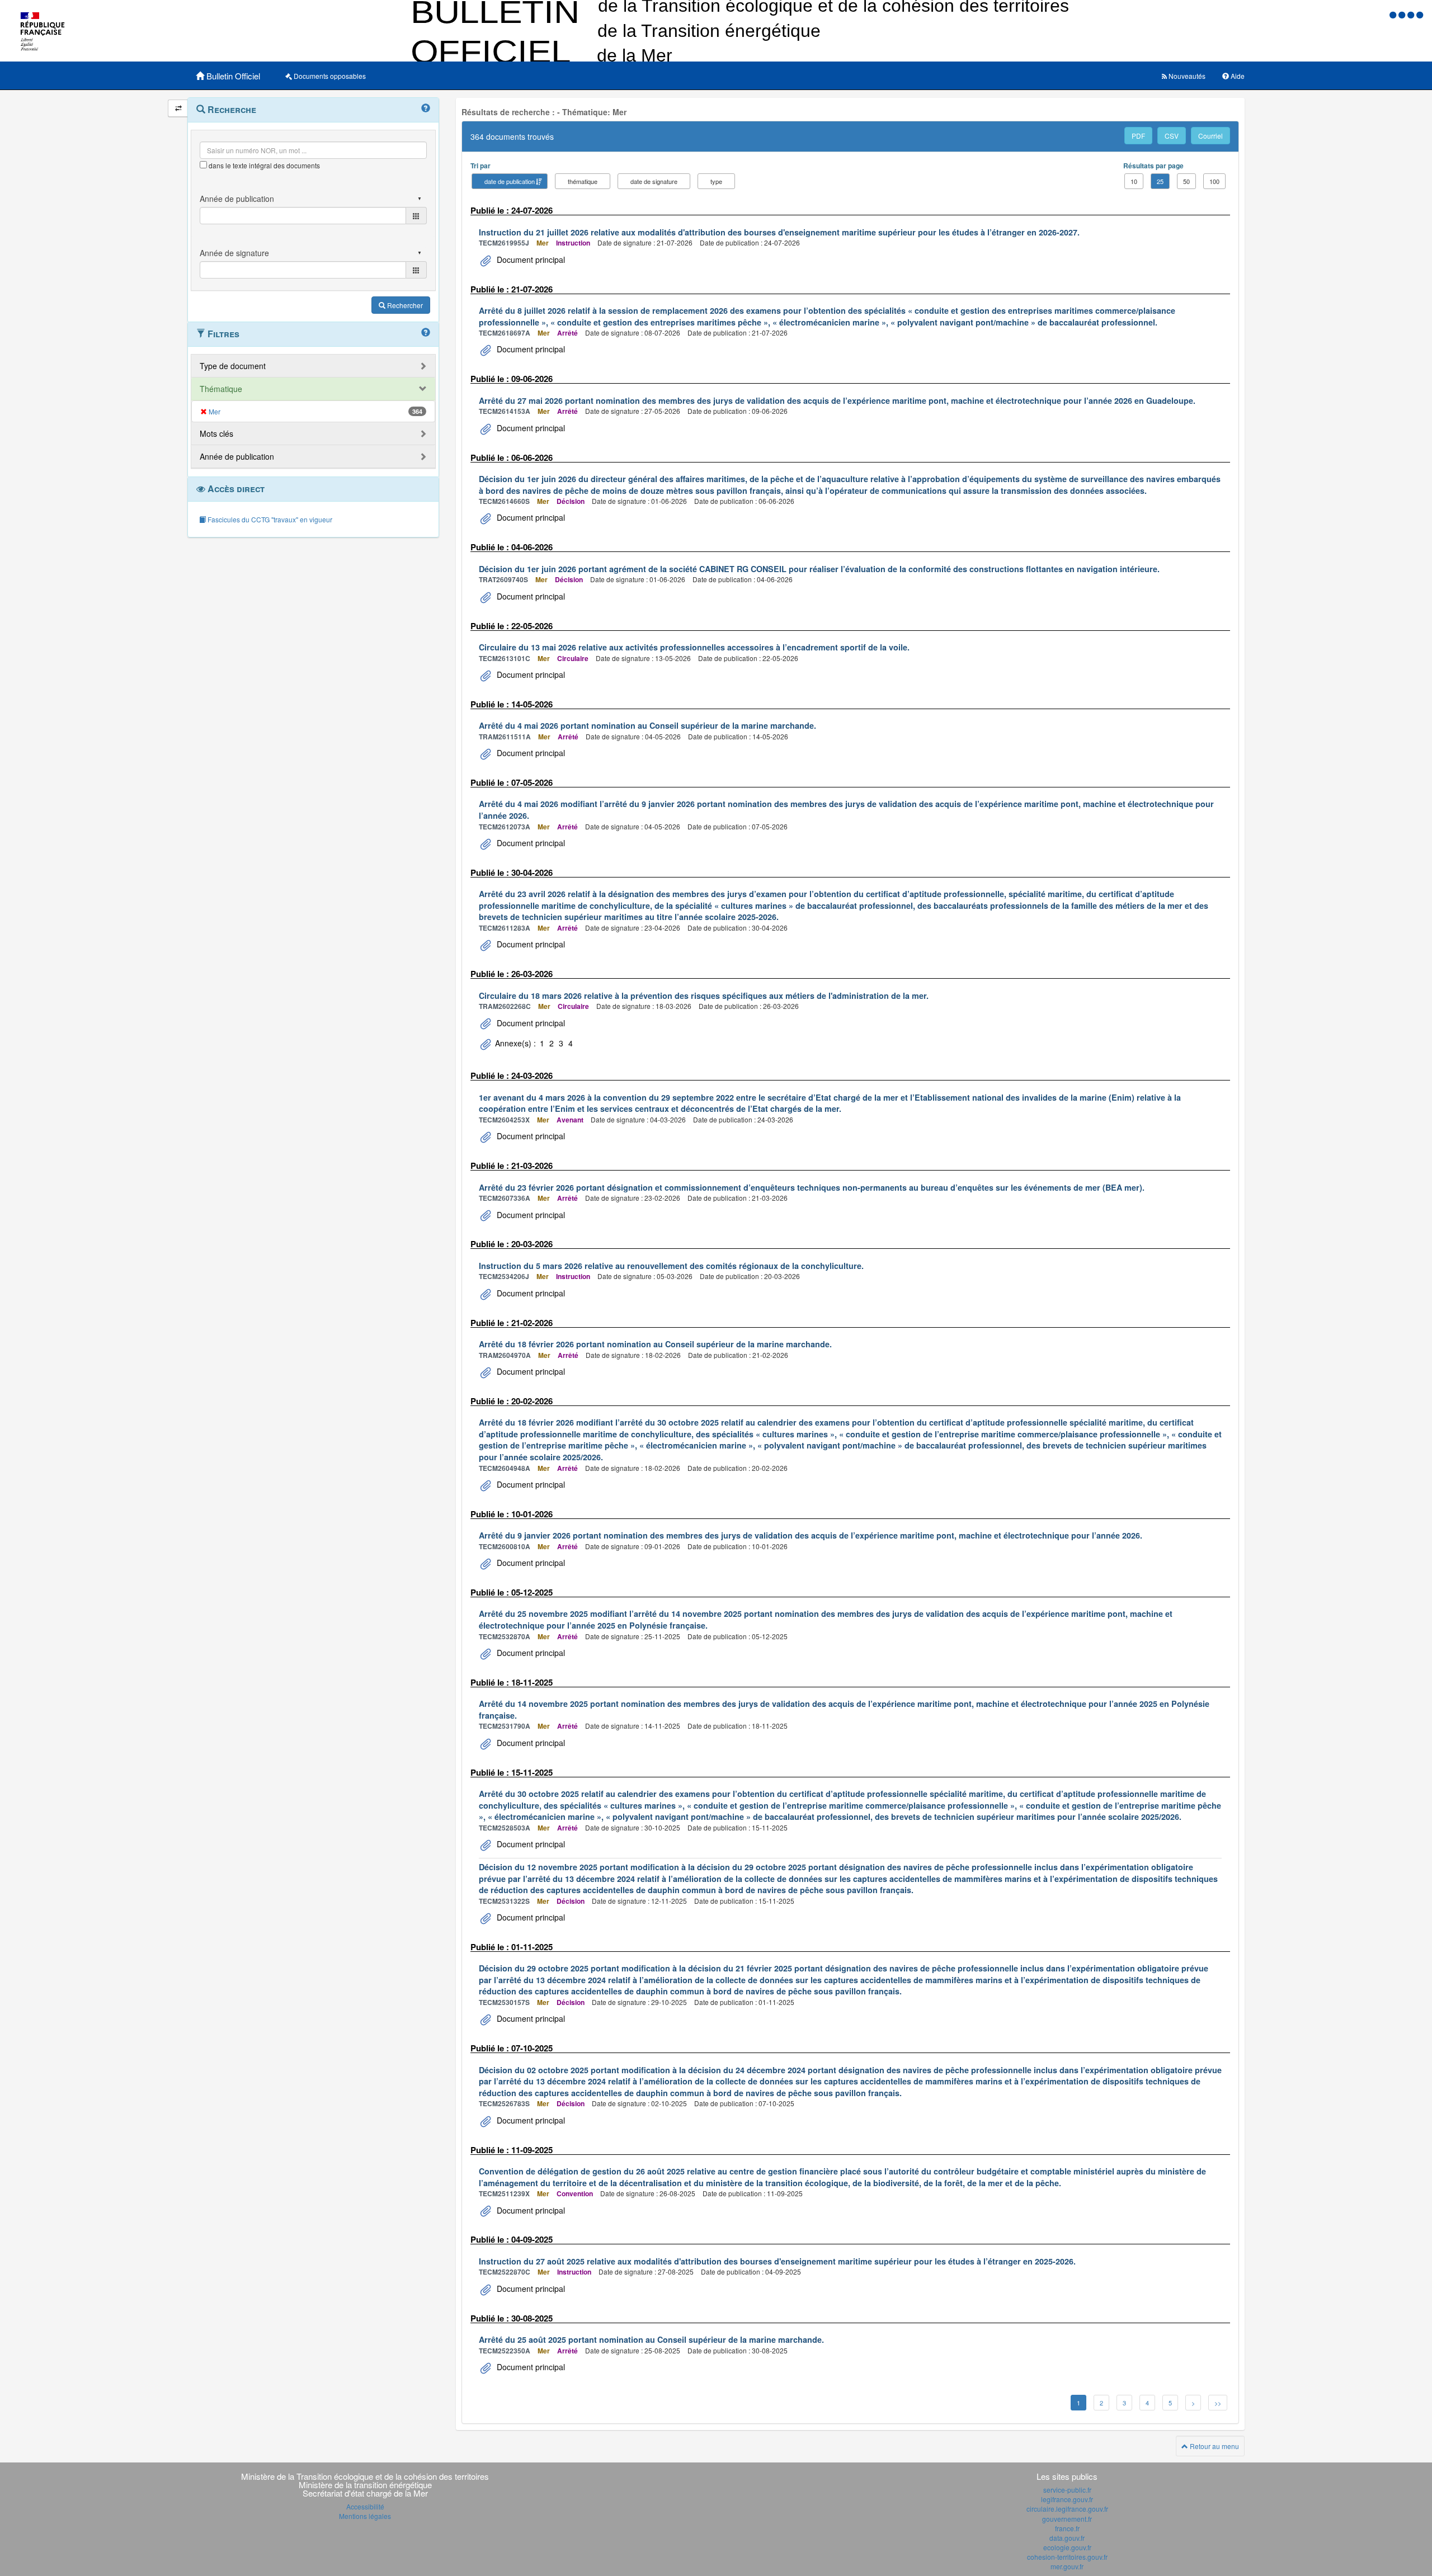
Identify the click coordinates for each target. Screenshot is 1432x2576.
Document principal (530, 260)
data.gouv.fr (1067, 2538)
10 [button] (1134, 181)
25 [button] (1160, 181)
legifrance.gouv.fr (1067, 2499)
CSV (1172, 136)
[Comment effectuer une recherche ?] (426, 108)
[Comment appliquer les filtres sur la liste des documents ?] (426, 333)
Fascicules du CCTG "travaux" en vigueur (269, 519)
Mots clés (216, 433)
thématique (583, 181)
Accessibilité (365, 2506)
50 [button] (1186, 181)
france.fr (1067, 2528)
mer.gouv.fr (1067, 2566)
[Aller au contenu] (1403, 14)
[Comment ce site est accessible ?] (1394, 14)
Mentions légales (365, 2516)
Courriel (1210, 136)
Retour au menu (1214, 2446)
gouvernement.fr (1067, 2519)
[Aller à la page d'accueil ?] (1420, 14)
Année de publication (237, 456)
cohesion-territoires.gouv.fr (1067, 2557)
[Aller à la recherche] (1412, 14)
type (716, 181)
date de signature (654, 181)
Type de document (233, 366)
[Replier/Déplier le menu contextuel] (178, 108)
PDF (1138, 136)
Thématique (221, 389)
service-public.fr (1067, 2490)
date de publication (510, 181)
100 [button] (1214, 181)
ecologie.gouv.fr (1067, 2547)
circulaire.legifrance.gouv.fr (1067, 2509)
